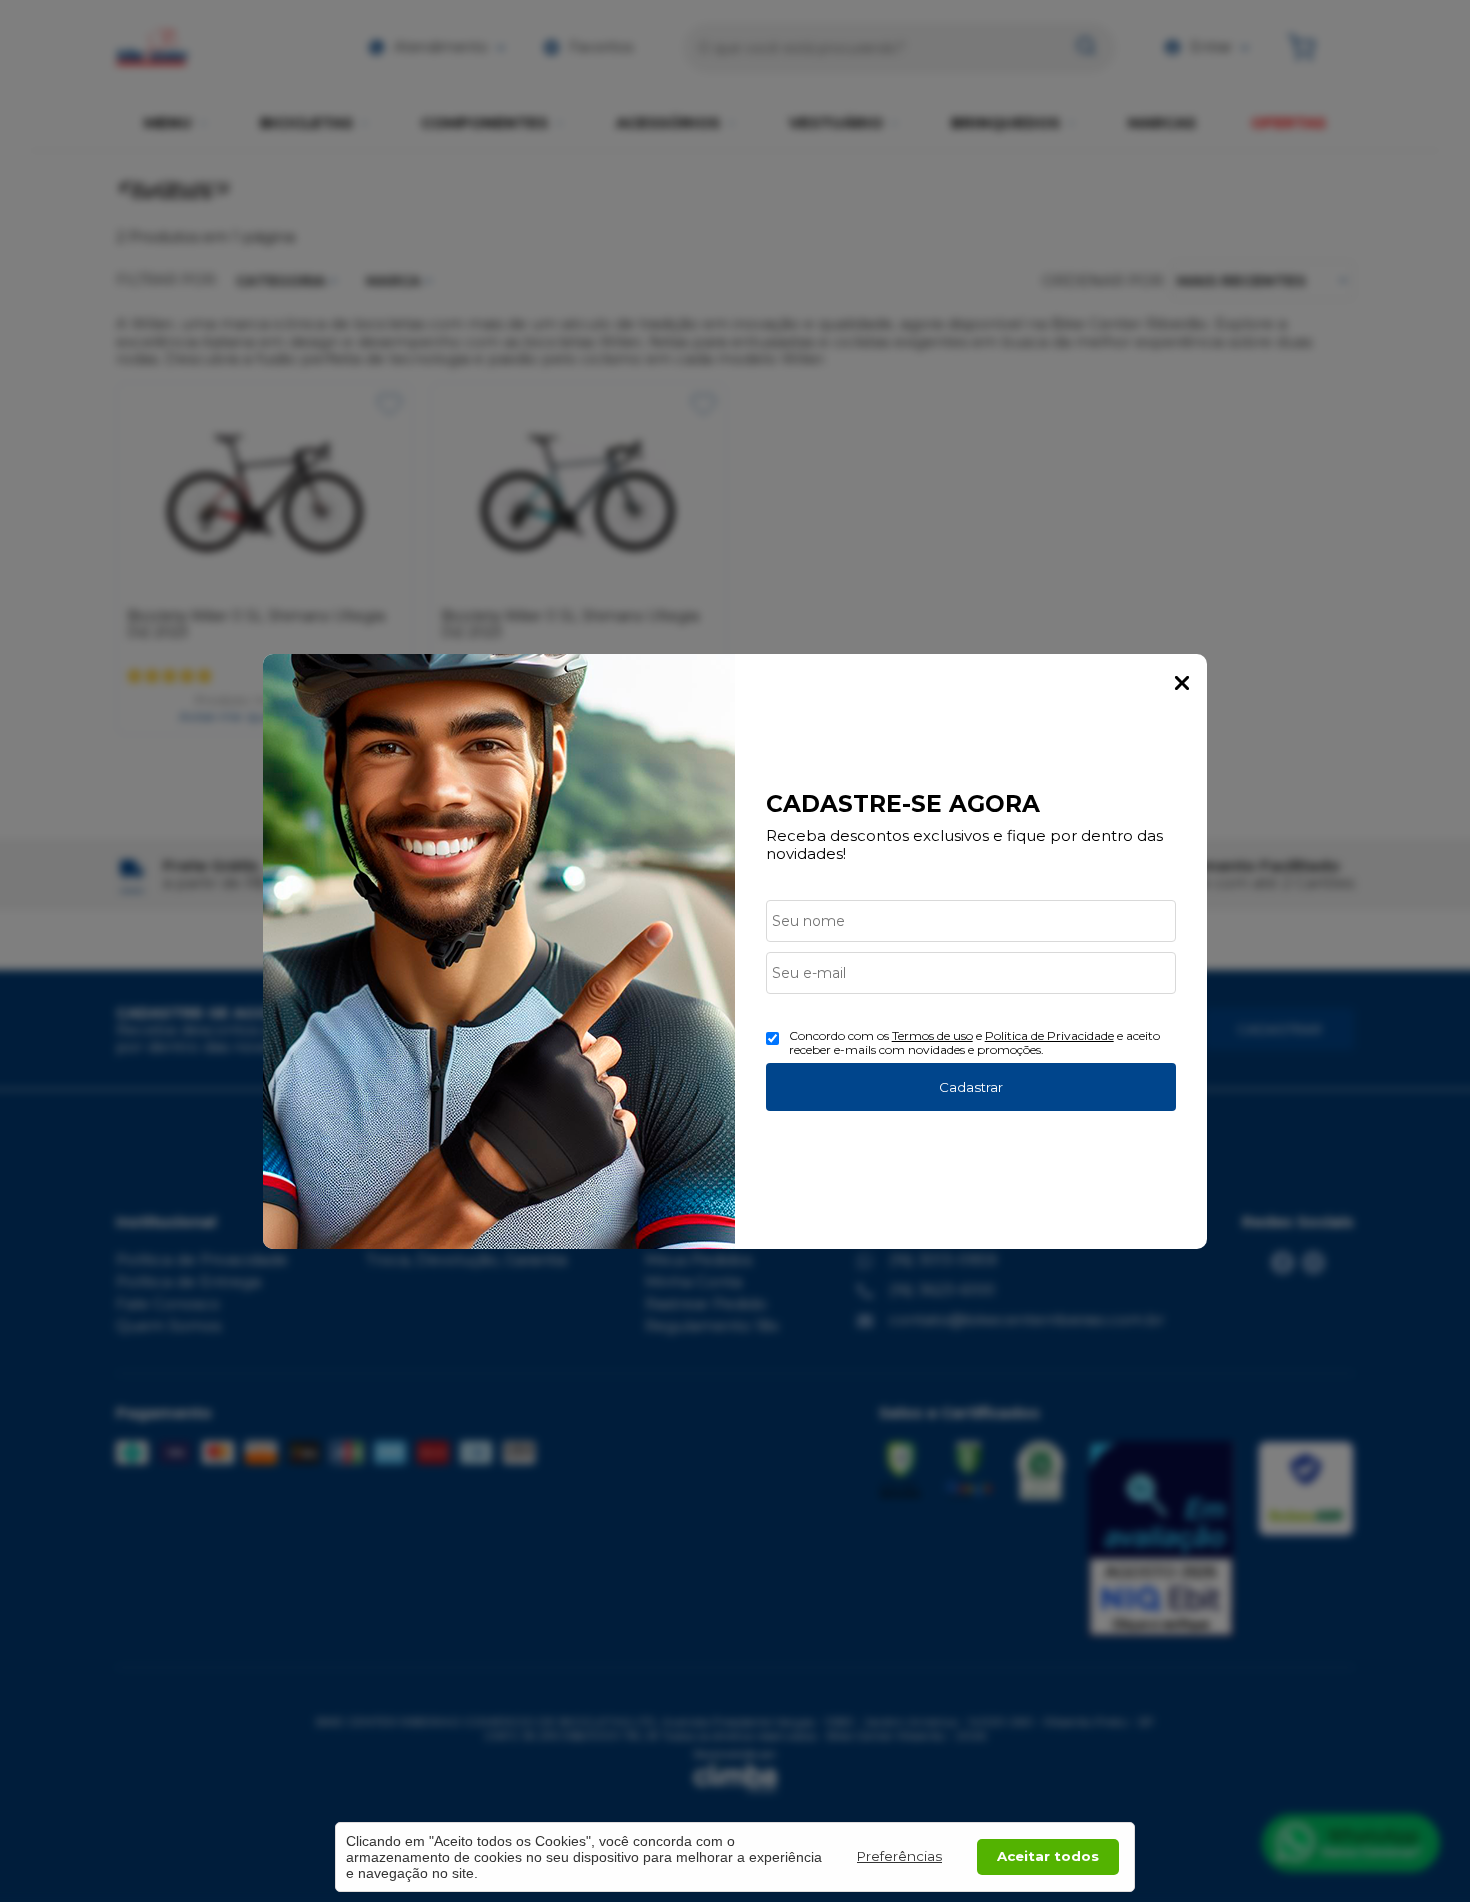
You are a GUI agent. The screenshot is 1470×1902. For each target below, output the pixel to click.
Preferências (899, 1856)
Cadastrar (971, 1087)
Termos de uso (932, 1035)
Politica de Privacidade (1049, 1035)
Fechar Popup (1182, 683)
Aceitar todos (1048, 1856)
